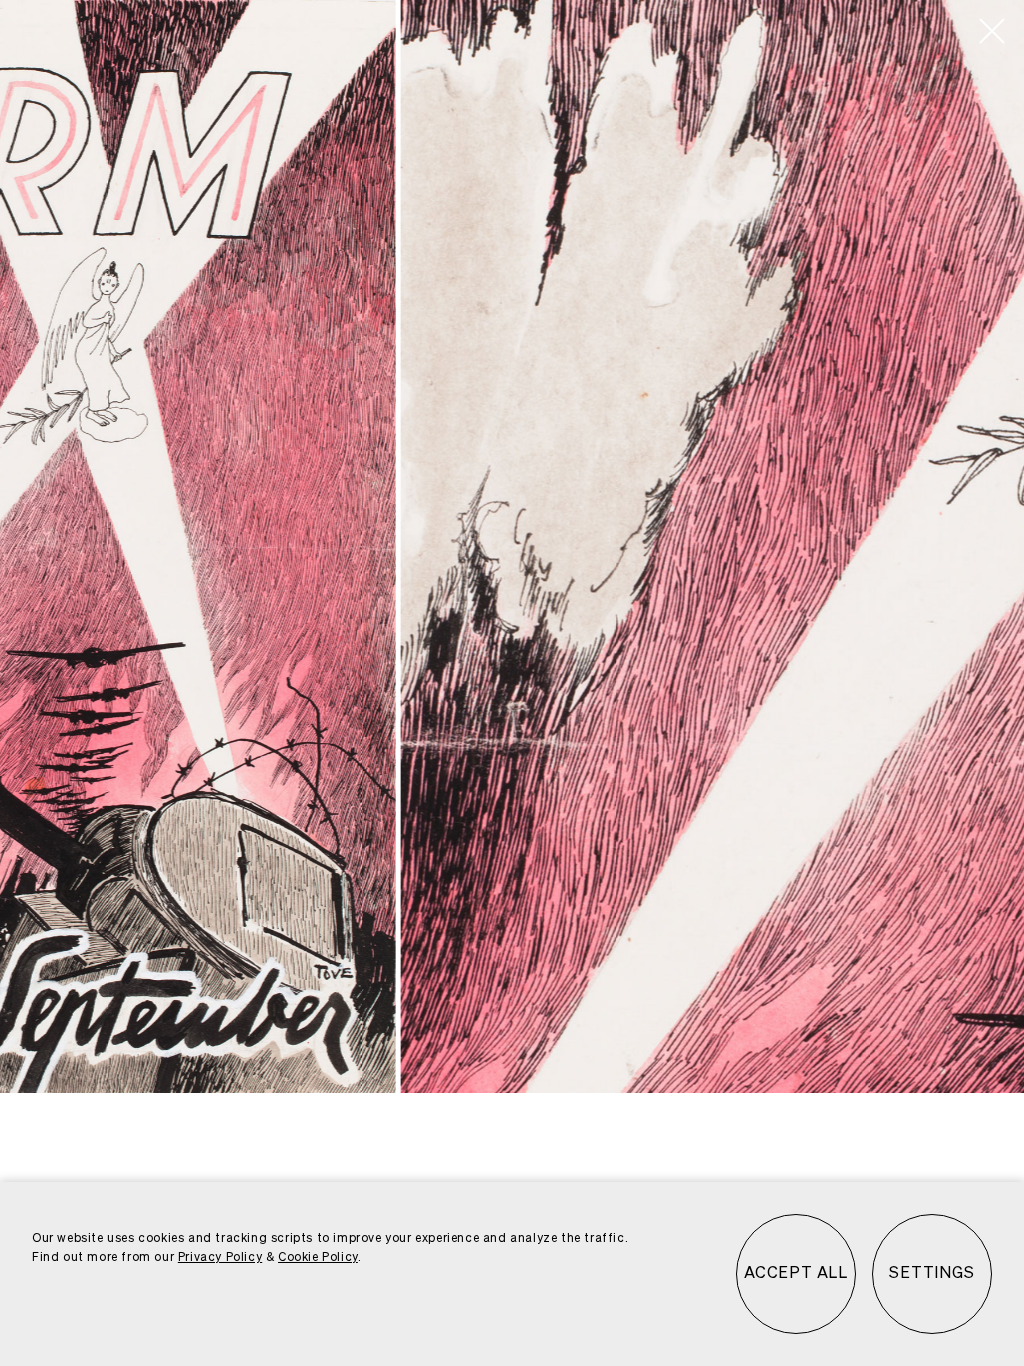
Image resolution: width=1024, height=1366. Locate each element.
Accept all (796, 1274)
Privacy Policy (220, 1258)
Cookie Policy (318, 1258)
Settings (931, 1274)
